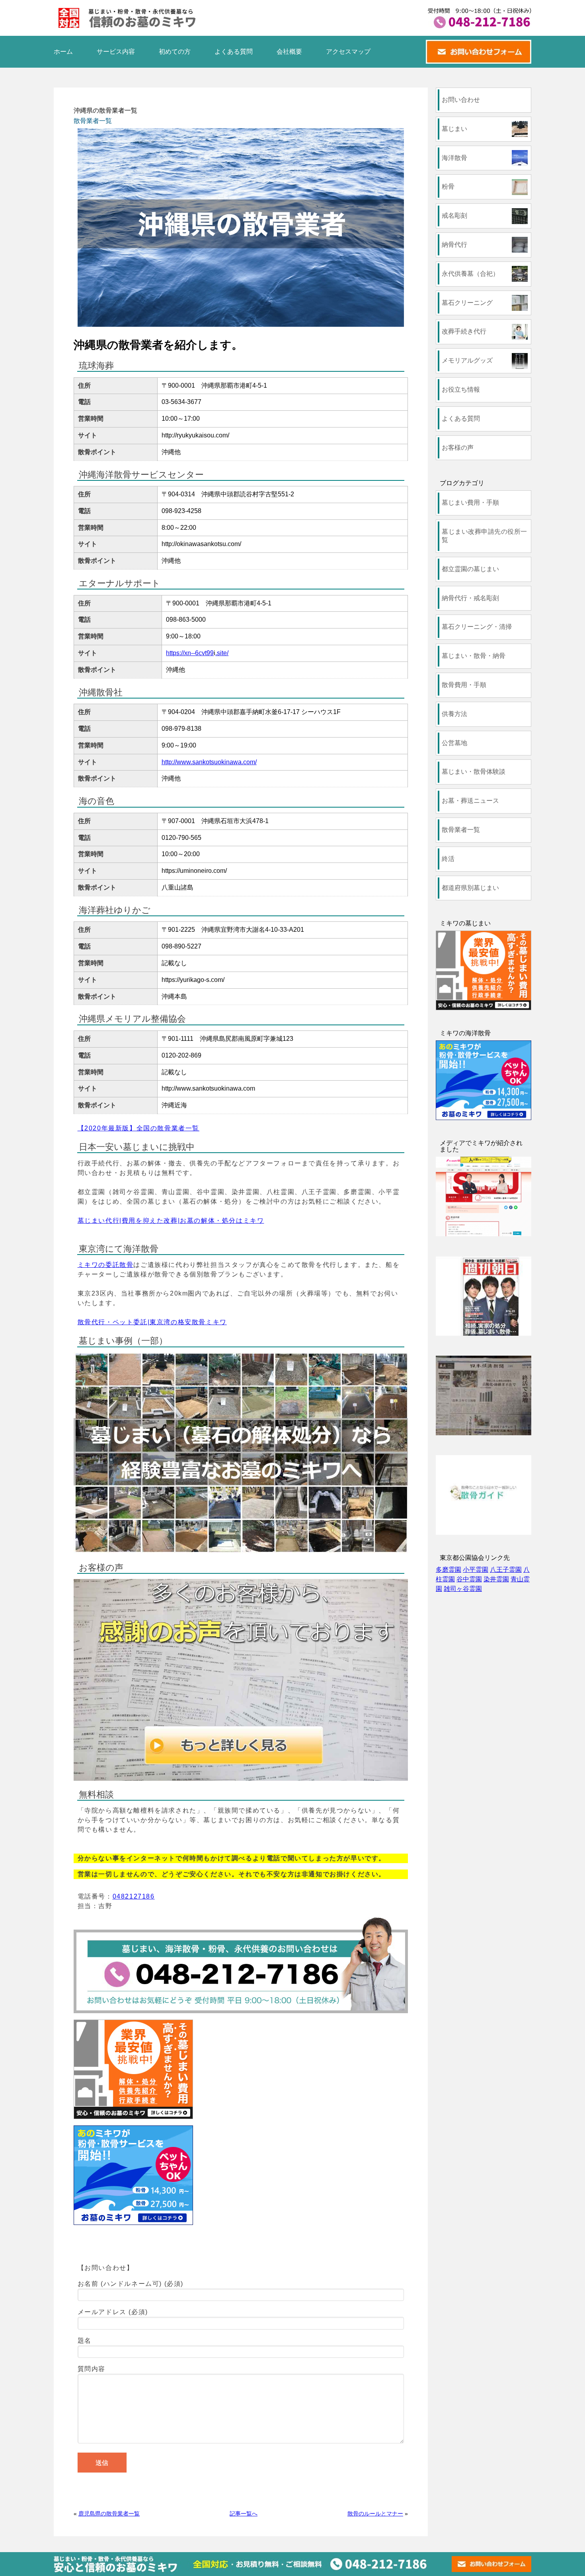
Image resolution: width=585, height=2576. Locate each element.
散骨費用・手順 (464, 685)
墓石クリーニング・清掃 (477, 627)
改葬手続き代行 (464, 331)
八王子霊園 (506, 1570)
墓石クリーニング (467, 303)
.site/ (222, 653)
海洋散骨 (454, 158)
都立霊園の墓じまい (470, 569)
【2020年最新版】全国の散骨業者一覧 (138, 1128)
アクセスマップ (348, 52)
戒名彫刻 (454, 216)
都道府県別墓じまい (470, 888)
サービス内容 (116, 52)
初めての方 (175, 52)
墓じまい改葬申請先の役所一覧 (484, 536)
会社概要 (289, 52)
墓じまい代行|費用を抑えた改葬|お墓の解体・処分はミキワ (171, 1221)
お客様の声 (458, 448)
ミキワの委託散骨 (106, 1265)
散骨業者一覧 (93, 121)
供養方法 (454, 714)
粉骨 (448, 186)
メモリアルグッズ (467, 360)
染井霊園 (496, 1579)
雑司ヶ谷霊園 (463, 1589)
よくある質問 (234, 52)
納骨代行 (454, 245)
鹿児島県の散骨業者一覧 (109, 2514)
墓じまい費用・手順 (470, 503)
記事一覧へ (244, 2514)
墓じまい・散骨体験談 (474, 772)
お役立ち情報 (461, 389)
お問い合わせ (461, 100)
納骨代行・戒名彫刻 (470, 598)
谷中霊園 (469, 1579)
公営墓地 (454, 743)
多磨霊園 (448, 1570)
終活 (448, 859)
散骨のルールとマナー (375, 2514)
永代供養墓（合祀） (470, 274)
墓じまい (454, 129)
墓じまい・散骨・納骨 (474, 656)
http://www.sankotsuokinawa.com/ (209, 762)
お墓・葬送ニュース (470, 801)
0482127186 (134, 1896)
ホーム (63, 52)
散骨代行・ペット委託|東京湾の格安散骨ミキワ (152, 1322)
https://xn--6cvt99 (190, 653)
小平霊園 (476, 1570)
